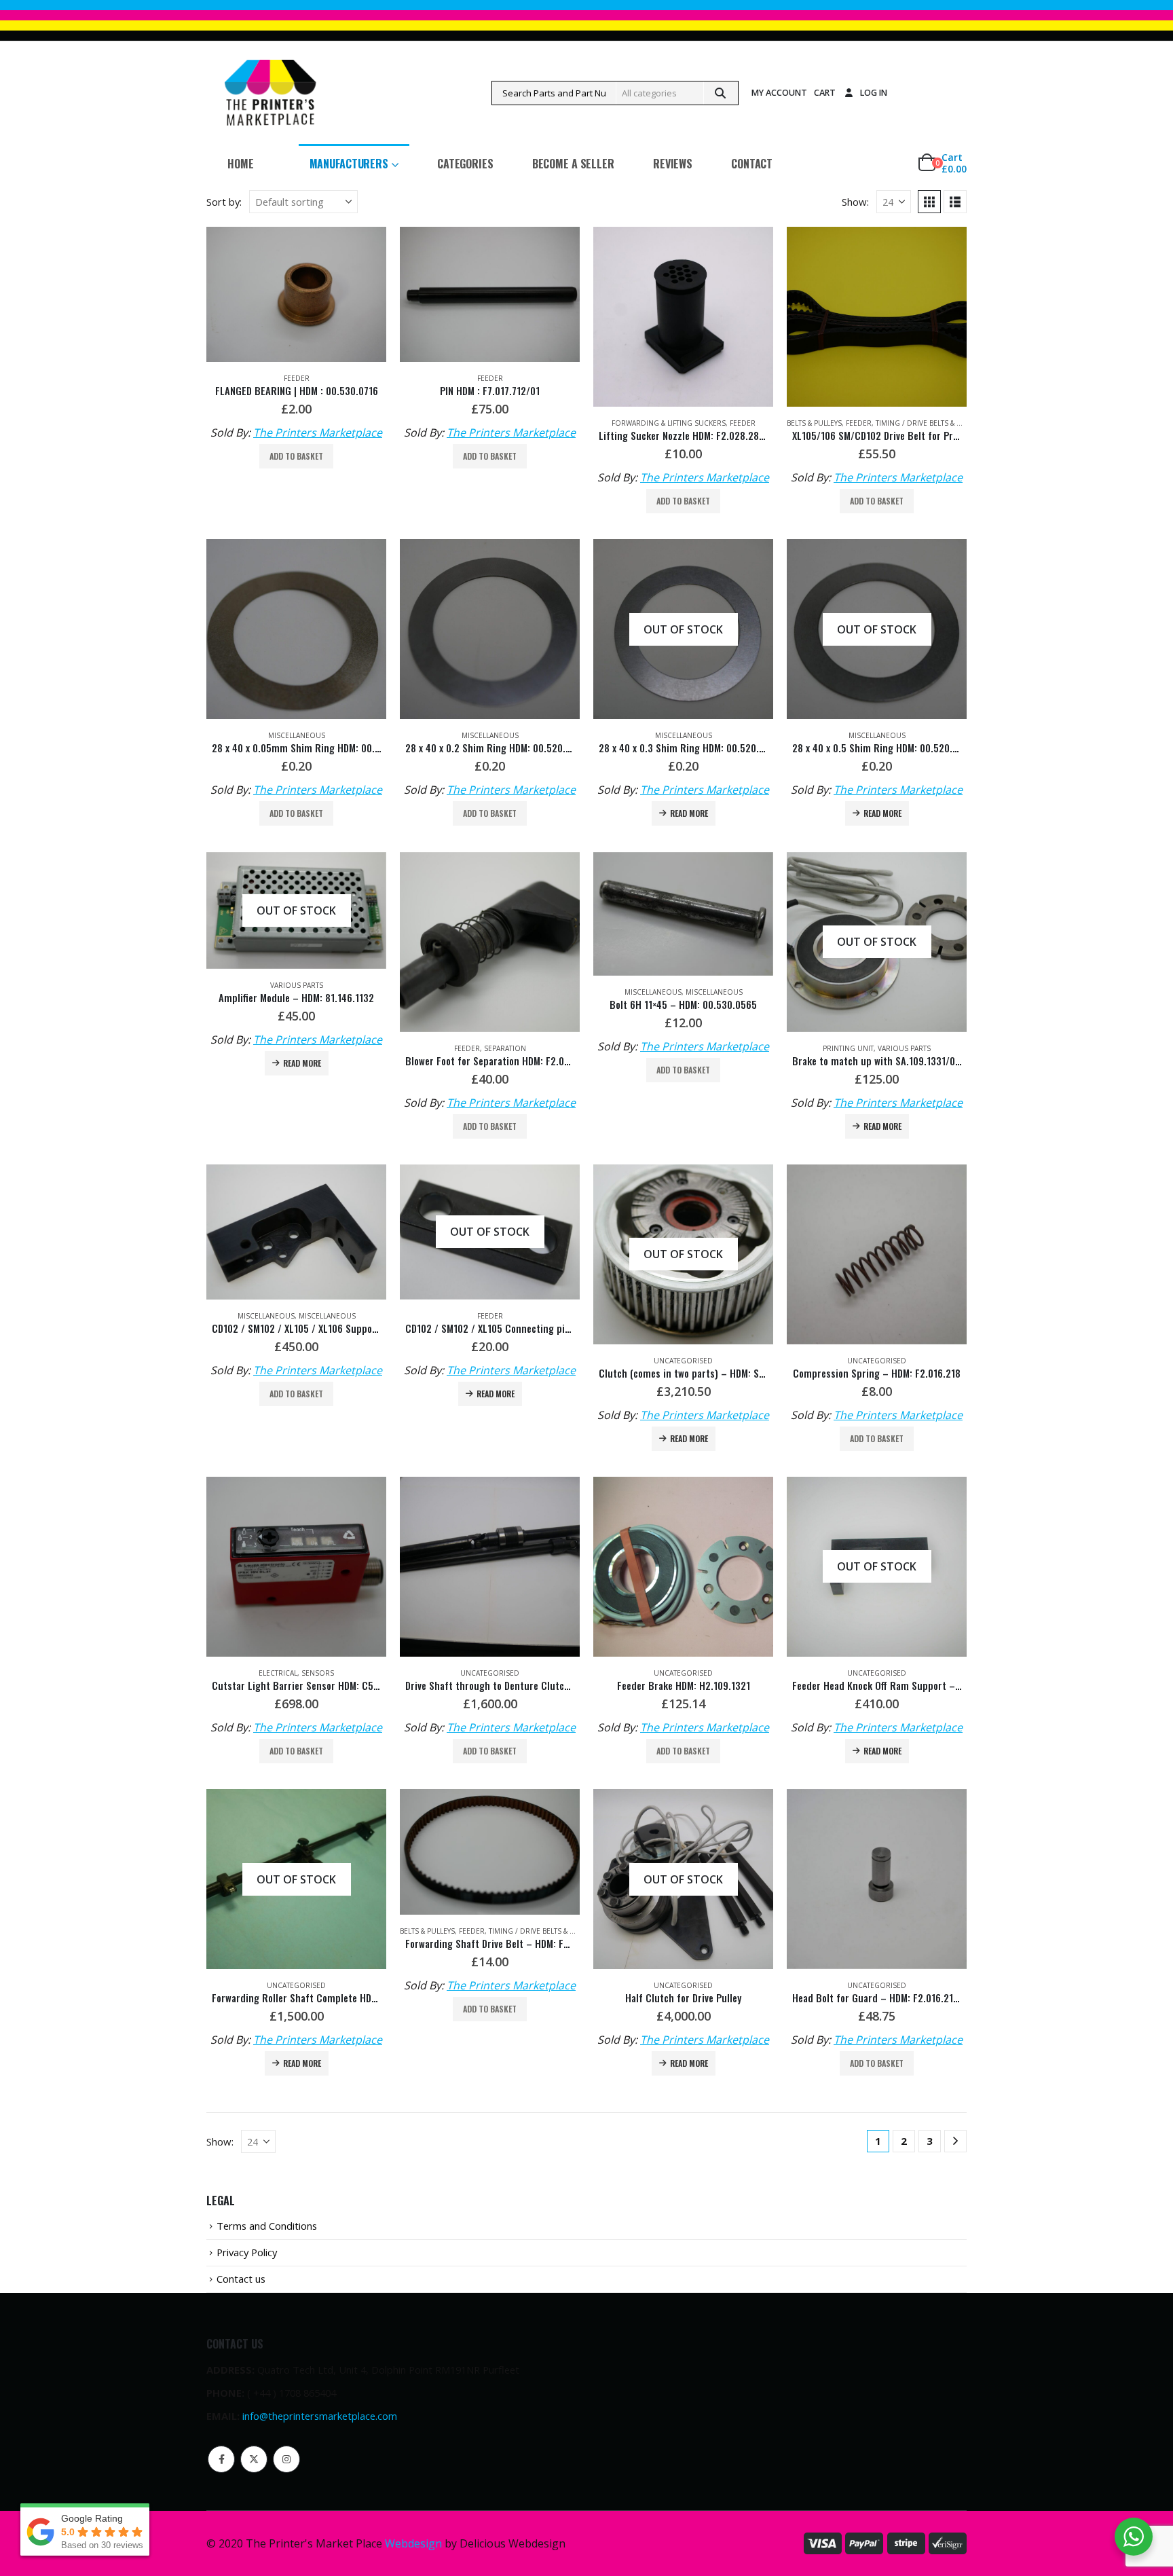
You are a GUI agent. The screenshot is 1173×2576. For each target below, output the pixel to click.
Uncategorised (683, 1361)
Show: (855, 202)
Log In (874, 93)
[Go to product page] (296, 294)
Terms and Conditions (267, 2226)
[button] (929, 202)
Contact (752, 164)
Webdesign (413, 2543)
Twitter (254, 2459)
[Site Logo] (270, 93)
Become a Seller (573, 164)
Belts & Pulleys (814, 423)
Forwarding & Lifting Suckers (669, 423)
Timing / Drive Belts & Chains (929, 423)
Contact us (241, 2279)
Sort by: (224, 202)
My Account (779, 93)
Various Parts (297, 985)
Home (241, 164)
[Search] (720, 93)
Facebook (221, 2459)
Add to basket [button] (296, 456)
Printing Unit (848, 1048)
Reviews (673, 164)
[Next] (955, 2141)
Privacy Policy (247, 2252)
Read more (689, 813)
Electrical (278, 1673)
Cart (825, 93)
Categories (465, 164)
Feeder (297, 378)
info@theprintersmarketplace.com (320, 2416)
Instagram (286, 2459)
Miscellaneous (297, 735)
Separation (505, 1048)
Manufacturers (349, 164)
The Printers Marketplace (318, 433)
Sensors (318, 1673)
